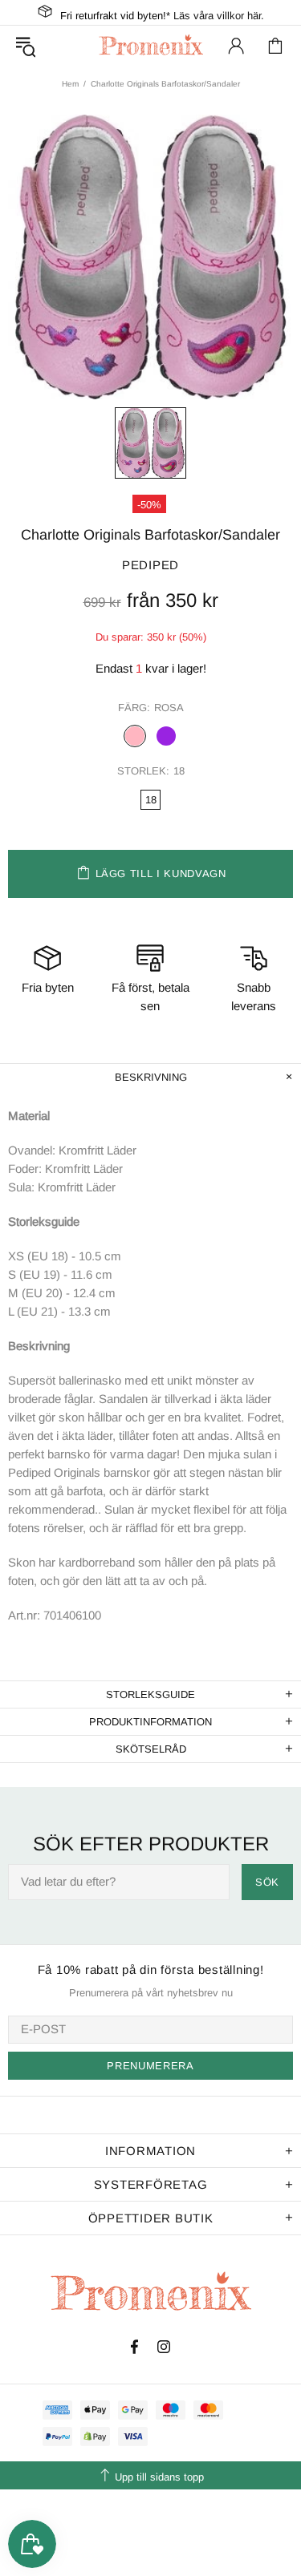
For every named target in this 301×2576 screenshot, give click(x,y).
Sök (267, 1882)
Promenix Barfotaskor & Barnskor (151, 45)
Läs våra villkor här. (219, 16)
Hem (70, 84)
